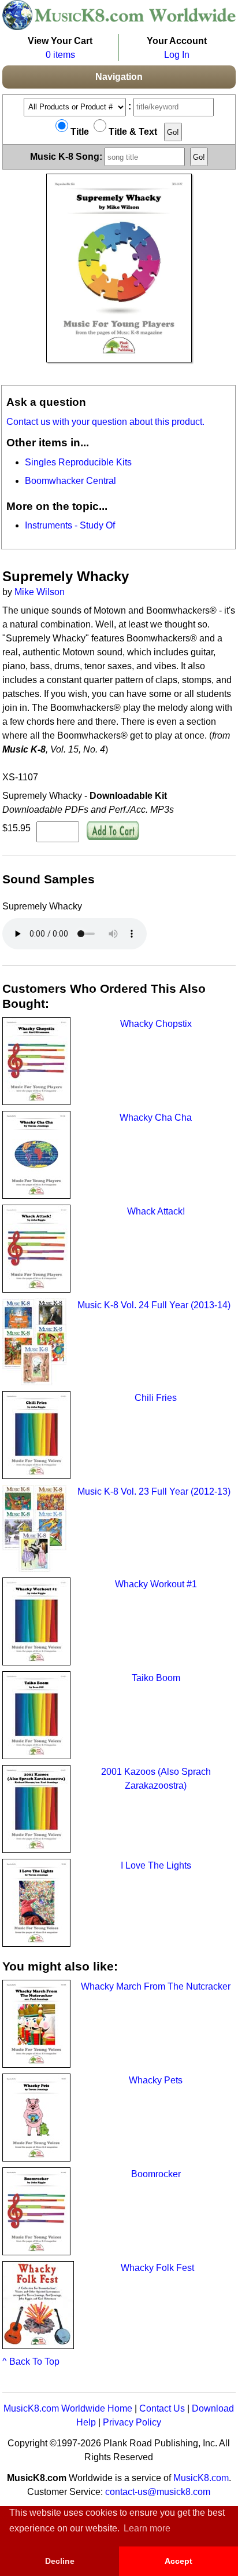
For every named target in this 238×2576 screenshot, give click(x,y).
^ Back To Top (31, 2362)
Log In (177, 55)
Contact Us (162, 2408)
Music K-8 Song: (67, 157)
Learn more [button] (147, 2528)
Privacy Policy (132, 2422)
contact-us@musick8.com (158, 2492)
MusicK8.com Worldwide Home (68, 2408)
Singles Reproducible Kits (78, 462)
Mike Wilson (40, 592)
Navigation (119, 77)
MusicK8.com (201, 2478)
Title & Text (132, 132)
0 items (60, 55)
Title (79, 132)
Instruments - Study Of (70, 525)
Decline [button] (60, 2561)
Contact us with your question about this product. (105, 422)
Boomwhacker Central (70, 481)
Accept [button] (178, 2561)
